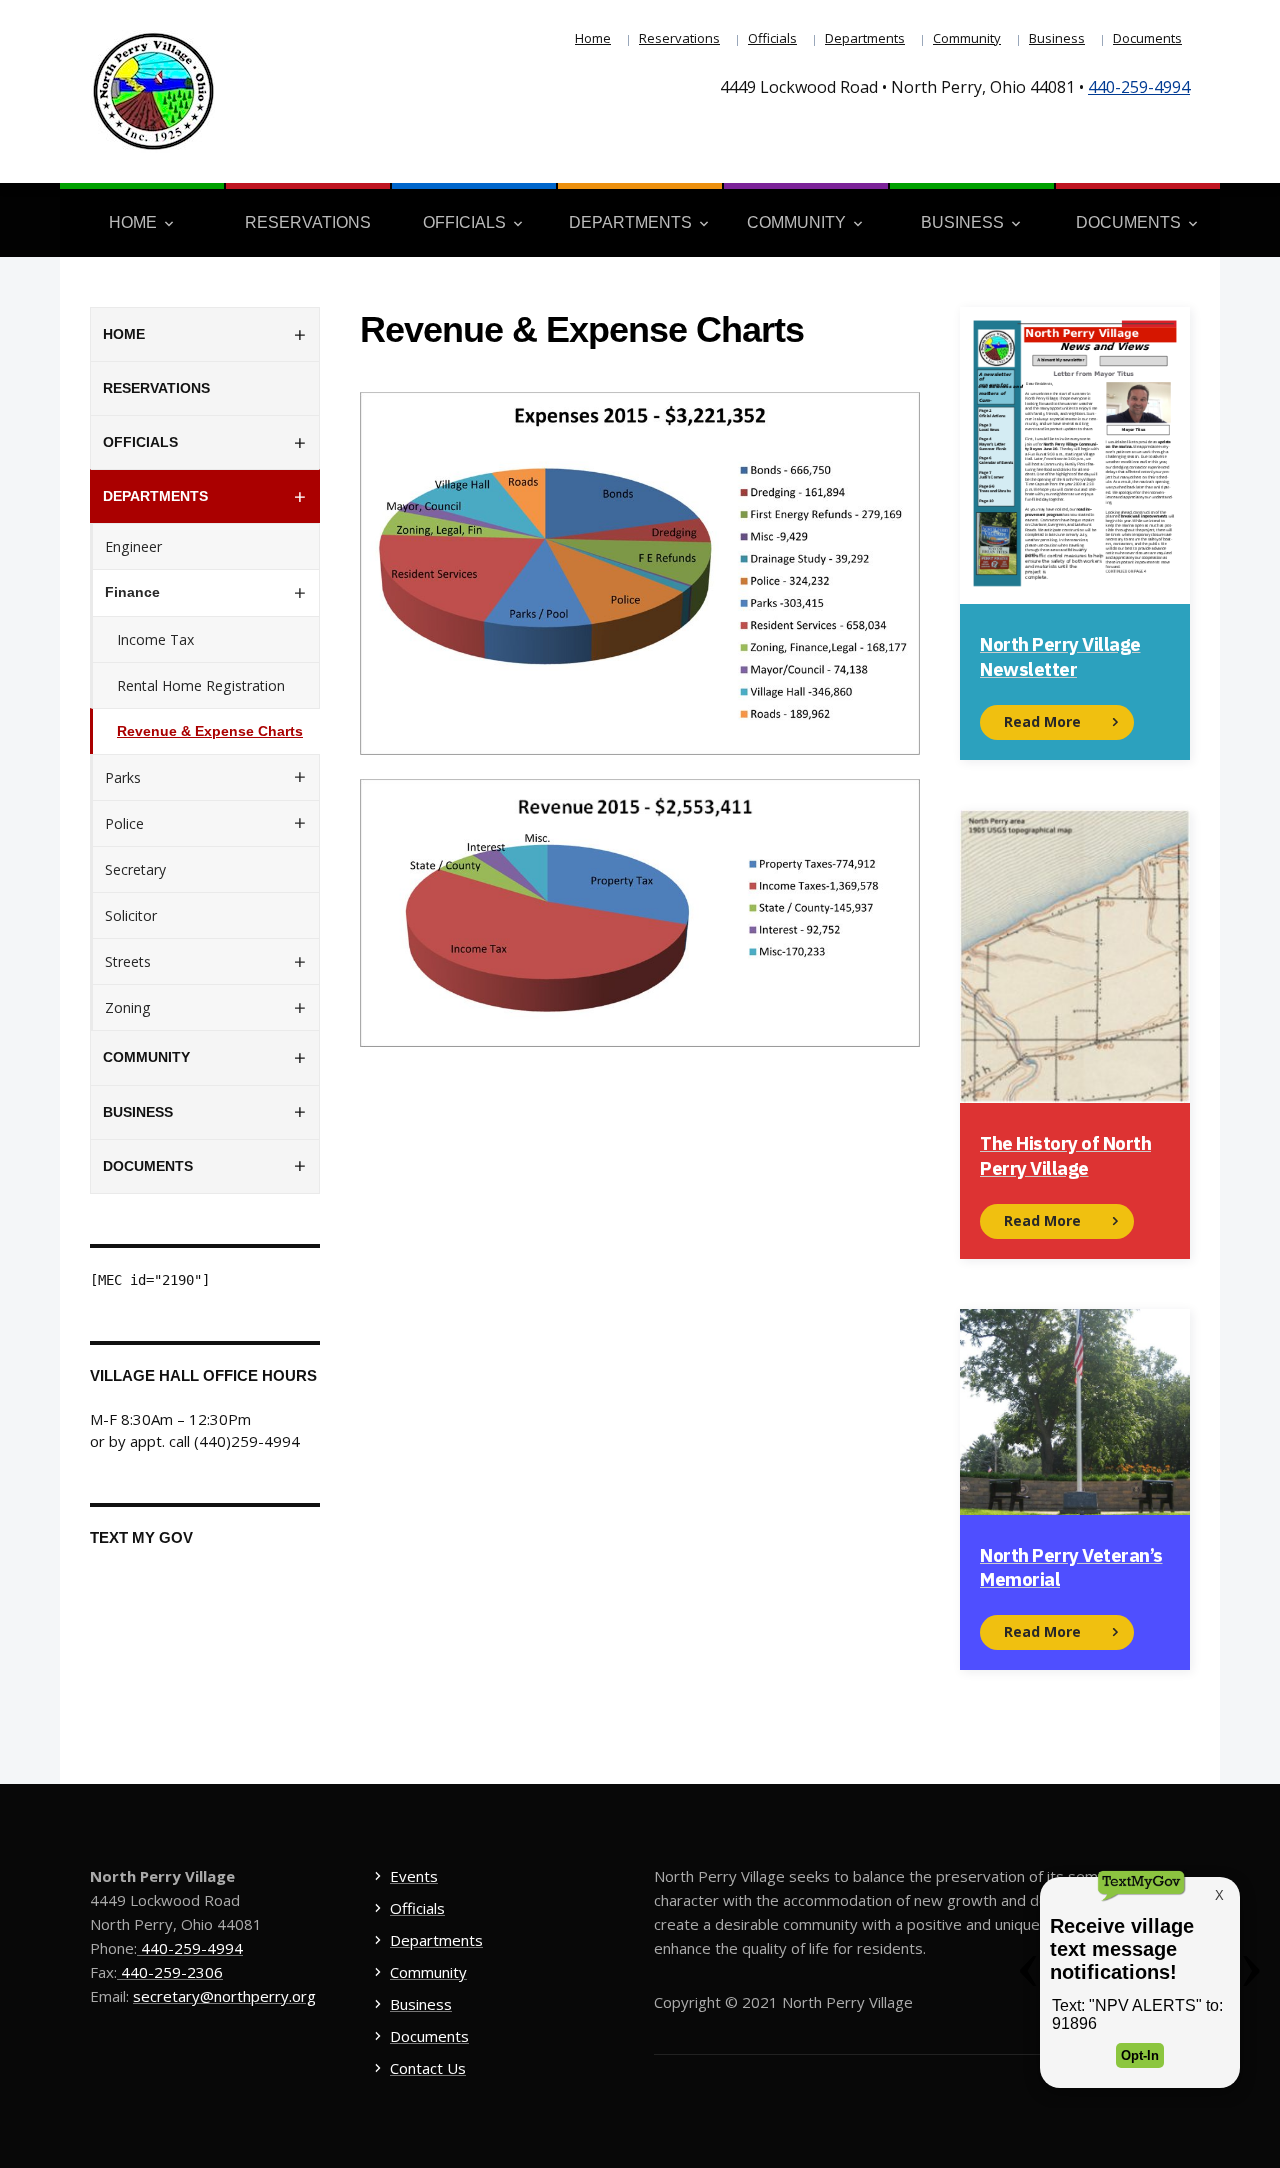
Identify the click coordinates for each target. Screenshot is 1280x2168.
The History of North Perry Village (1065, 1155)
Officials (772, 38)
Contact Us (428, 2068)
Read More (1042, 721)
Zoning (128, 1007)
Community (967, 38)
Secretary (135, 869)
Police (124, 823)
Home (593, 38)
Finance (132, 592)
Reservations (679, 38)
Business (1057, 38)
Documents (1147, 38)
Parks (123, 777)
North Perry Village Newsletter (1060, 656)
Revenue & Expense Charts (210, 731)
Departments (865, 38)
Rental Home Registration (201, 685)
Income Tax (155, 639)
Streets (128, 961)
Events (414, 1876)
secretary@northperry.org (224, 1996)
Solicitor (131, 915)
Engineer (133, 546)
